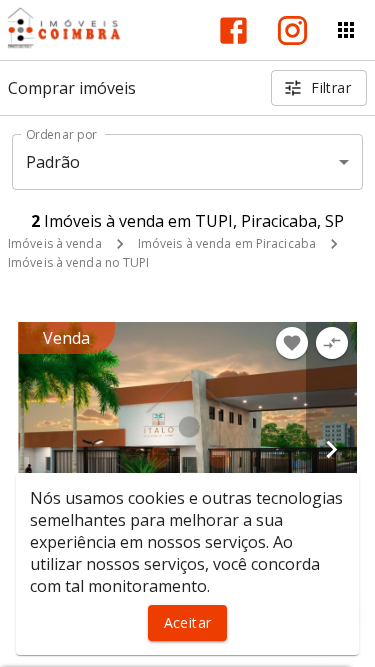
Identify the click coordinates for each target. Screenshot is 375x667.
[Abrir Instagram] (292, 30)
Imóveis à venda (55, 243)
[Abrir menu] (346, 30)
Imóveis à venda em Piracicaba (227, 243)
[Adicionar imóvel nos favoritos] (292, 343)
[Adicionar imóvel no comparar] (332, 343)
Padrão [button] (53, 162)
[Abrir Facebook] (233, 30)
